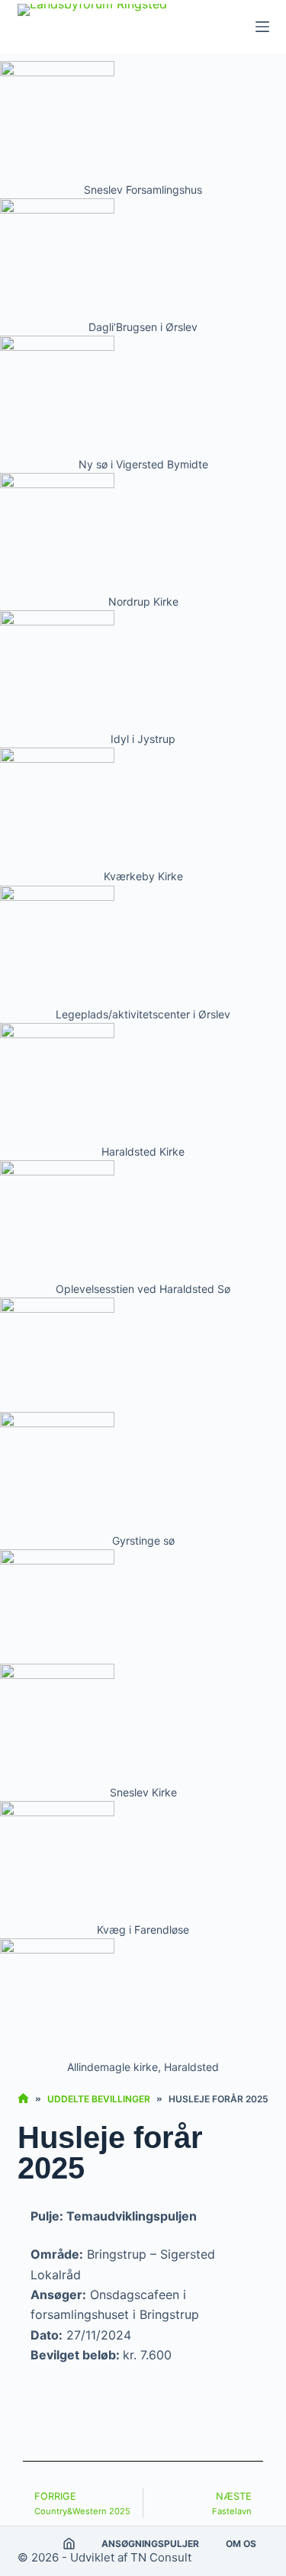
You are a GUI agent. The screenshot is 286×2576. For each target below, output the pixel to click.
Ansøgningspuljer (150, 2544)
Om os (241, 2544)
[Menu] (262, 27)
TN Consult (161, 2557)
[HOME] (23, 2099)
